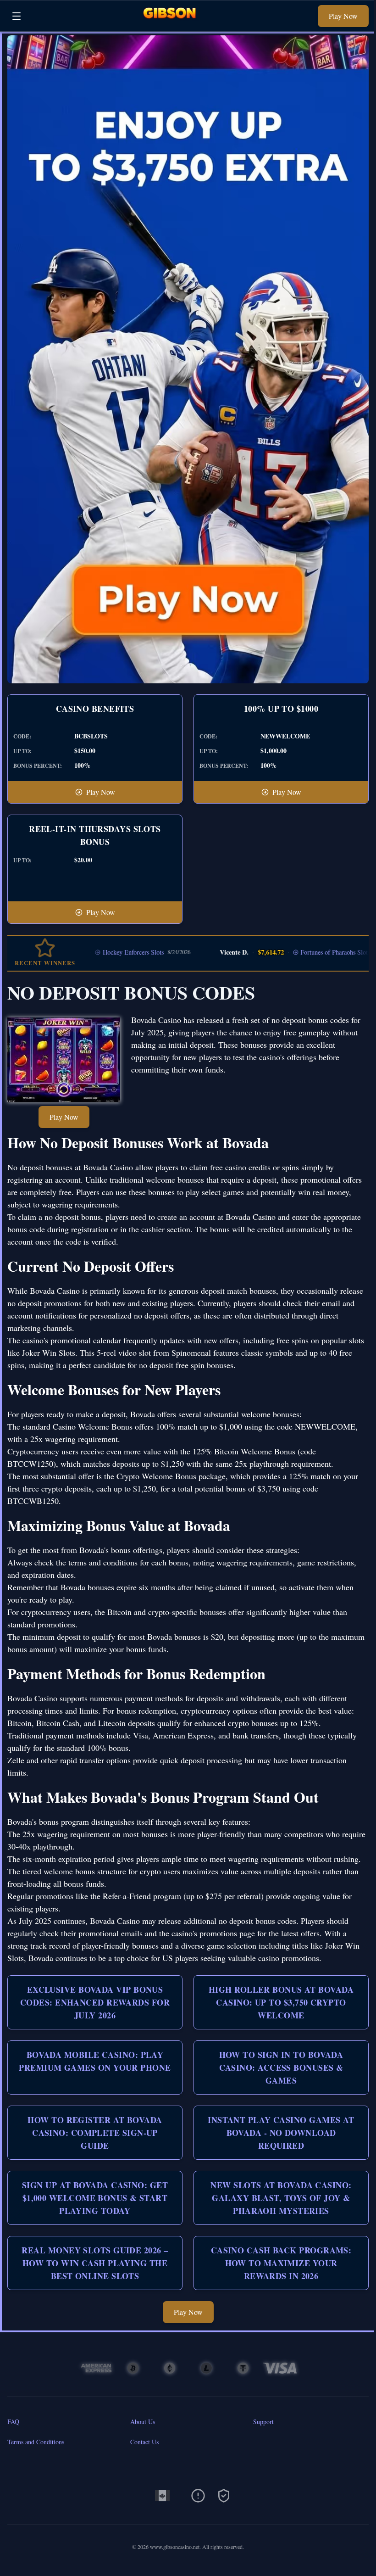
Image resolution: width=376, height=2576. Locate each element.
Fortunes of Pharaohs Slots (296, 952)
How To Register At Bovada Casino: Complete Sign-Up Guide (95, 2133)
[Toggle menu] (17, 16)
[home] (172, 25)
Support (263, 2422)
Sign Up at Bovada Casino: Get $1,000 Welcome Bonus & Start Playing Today (95, 2198)
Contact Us (144, 2442)
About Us (143, 2422)
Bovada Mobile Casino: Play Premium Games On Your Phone (95, 2061)
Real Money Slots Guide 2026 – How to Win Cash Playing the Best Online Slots (95, 2263)
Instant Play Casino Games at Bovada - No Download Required (281, 2133)
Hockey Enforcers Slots (93, 952)
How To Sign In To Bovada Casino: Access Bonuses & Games (281, 2068)
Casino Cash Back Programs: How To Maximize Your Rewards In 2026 (281, 2263)
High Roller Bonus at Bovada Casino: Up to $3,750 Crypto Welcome (281, 2002)
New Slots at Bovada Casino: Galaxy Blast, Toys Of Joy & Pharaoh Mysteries (281, 2198)
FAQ (13, 2422)
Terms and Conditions (36, 2442)
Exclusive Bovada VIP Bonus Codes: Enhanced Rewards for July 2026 (95, 2002)
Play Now (343, 16)
